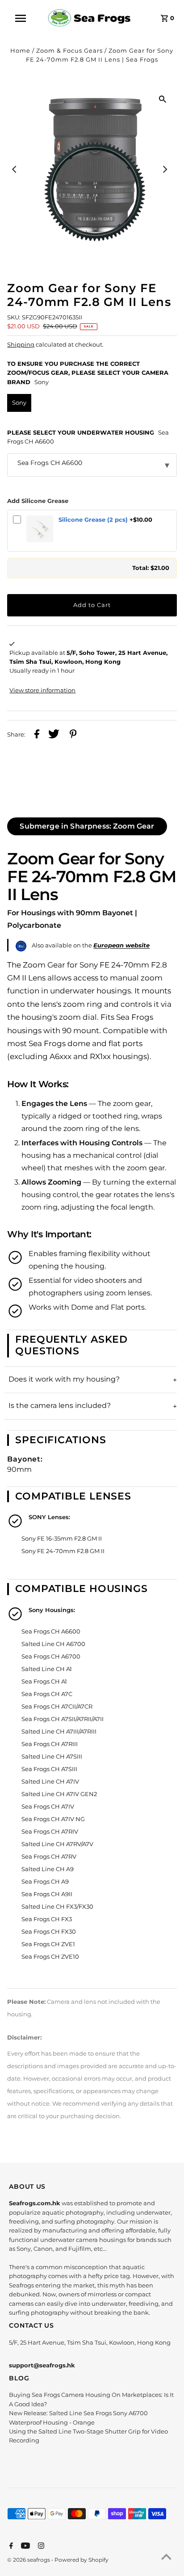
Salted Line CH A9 (48, 1869)
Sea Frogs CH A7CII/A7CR (57, 1707)
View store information (42, 690)
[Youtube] (24, 2547)
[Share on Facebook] (37, 735)
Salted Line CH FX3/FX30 (57, 1907)
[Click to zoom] (163, 99)
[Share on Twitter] (54, 735)
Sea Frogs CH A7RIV (50, 1832)
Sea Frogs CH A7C (47, 1694)
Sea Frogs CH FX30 (49, 1932)
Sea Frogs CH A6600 (51, 1631)
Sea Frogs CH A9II (47, 1894)
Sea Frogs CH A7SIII (49, 1769)
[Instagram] (40, 2547)
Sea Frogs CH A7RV (49, 1857)
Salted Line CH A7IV (50, 1782)
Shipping (21, 345)
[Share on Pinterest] (73, 735)
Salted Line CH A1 (47, 1669)
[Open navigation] (25, 18)
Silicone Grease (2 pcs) (93, 520)
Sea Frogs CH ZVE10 (50, 1957)
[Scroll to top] (166, 2558)
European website (121, 945)
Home (20, 51)
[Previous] (15, 169)
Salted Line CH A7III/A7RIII (59, 1732)
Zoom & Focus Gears (69, 51)
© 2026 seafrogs (29, 2560)
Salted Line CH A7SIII (52, 1757)
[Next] (165, 169)
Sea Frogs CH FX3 (47, 1919)
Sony (19, 403)
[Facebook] (10, 2547)
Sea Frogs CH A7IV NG (53, 1819)
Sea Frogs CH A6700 (51, 1657)
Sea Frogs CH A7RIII (50, 1744)
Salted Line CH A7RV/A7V (57, 1844)
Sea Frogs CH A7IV (48, 1807)
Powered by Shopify (82, 2560)
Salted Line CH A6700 (53, 1644)
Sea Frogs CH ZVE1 (48, 1944)
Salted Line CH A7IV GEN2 (59, 1794)
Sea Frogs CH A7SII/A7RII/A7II (63, 1719)
